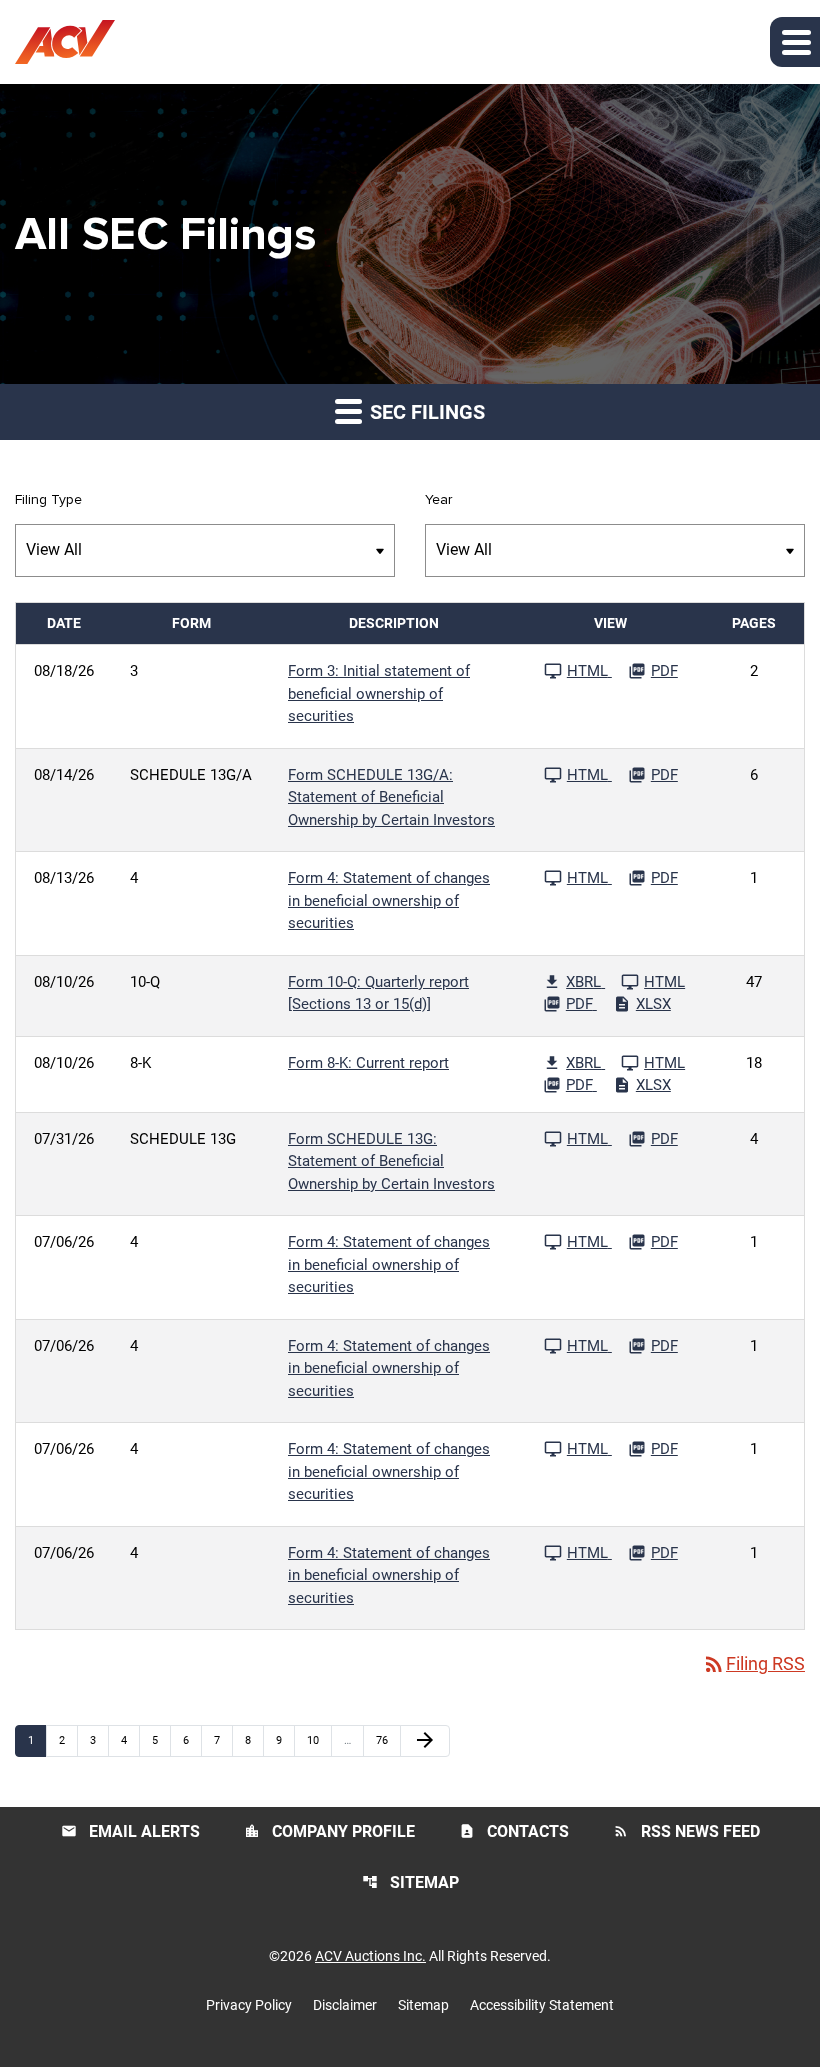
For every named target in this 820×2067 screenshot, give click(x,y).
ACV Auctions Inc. (370, 1956)
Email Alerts (130, 1831)
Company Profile (329, 1831)
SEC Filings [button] (425, 412)
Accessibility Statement (542, 2005)
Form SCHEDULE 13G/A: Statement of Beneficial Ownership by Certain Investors (391, 797)
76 (387, 1740)
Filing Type (48, 500)
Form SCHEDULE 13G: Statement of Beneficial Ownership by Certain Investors (391, 1161)
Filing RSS (753, 1663)
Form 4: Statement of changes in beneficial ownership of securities (389, 900)
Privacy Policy (249, 2005)
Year (438, 500)
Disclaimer (345, 2005)
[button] (795, 42)
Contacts (514, 1831)
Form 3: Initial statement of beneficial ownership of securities (379, 693)
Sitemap (410, 1882)
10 (318, 1740)
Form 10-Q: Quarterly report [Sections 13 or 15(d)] (378, 993)
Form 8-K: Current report (368, 1063)
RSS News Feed (686, 1831)
